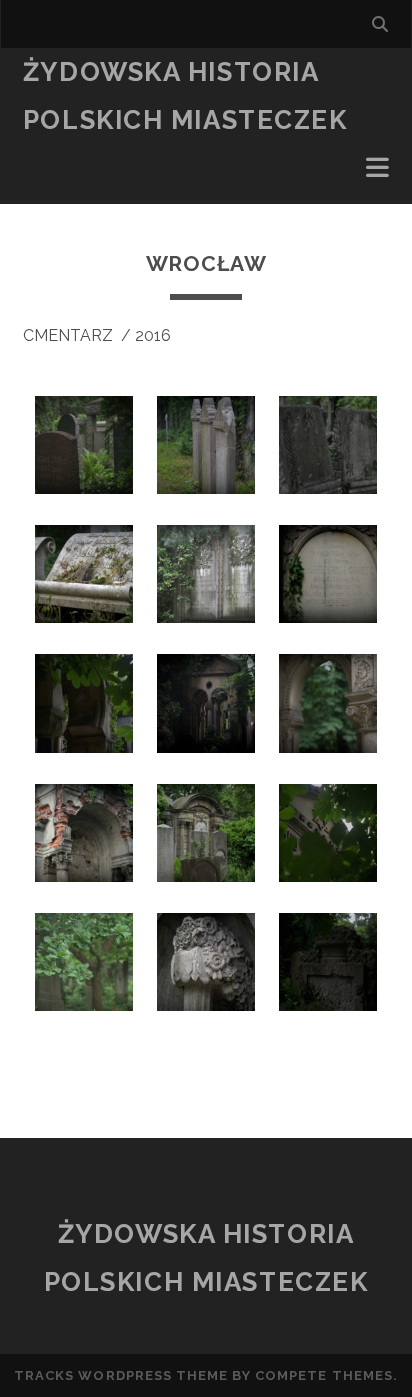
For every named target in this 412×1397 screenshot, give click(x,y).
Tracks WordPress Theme (121, 1375)
